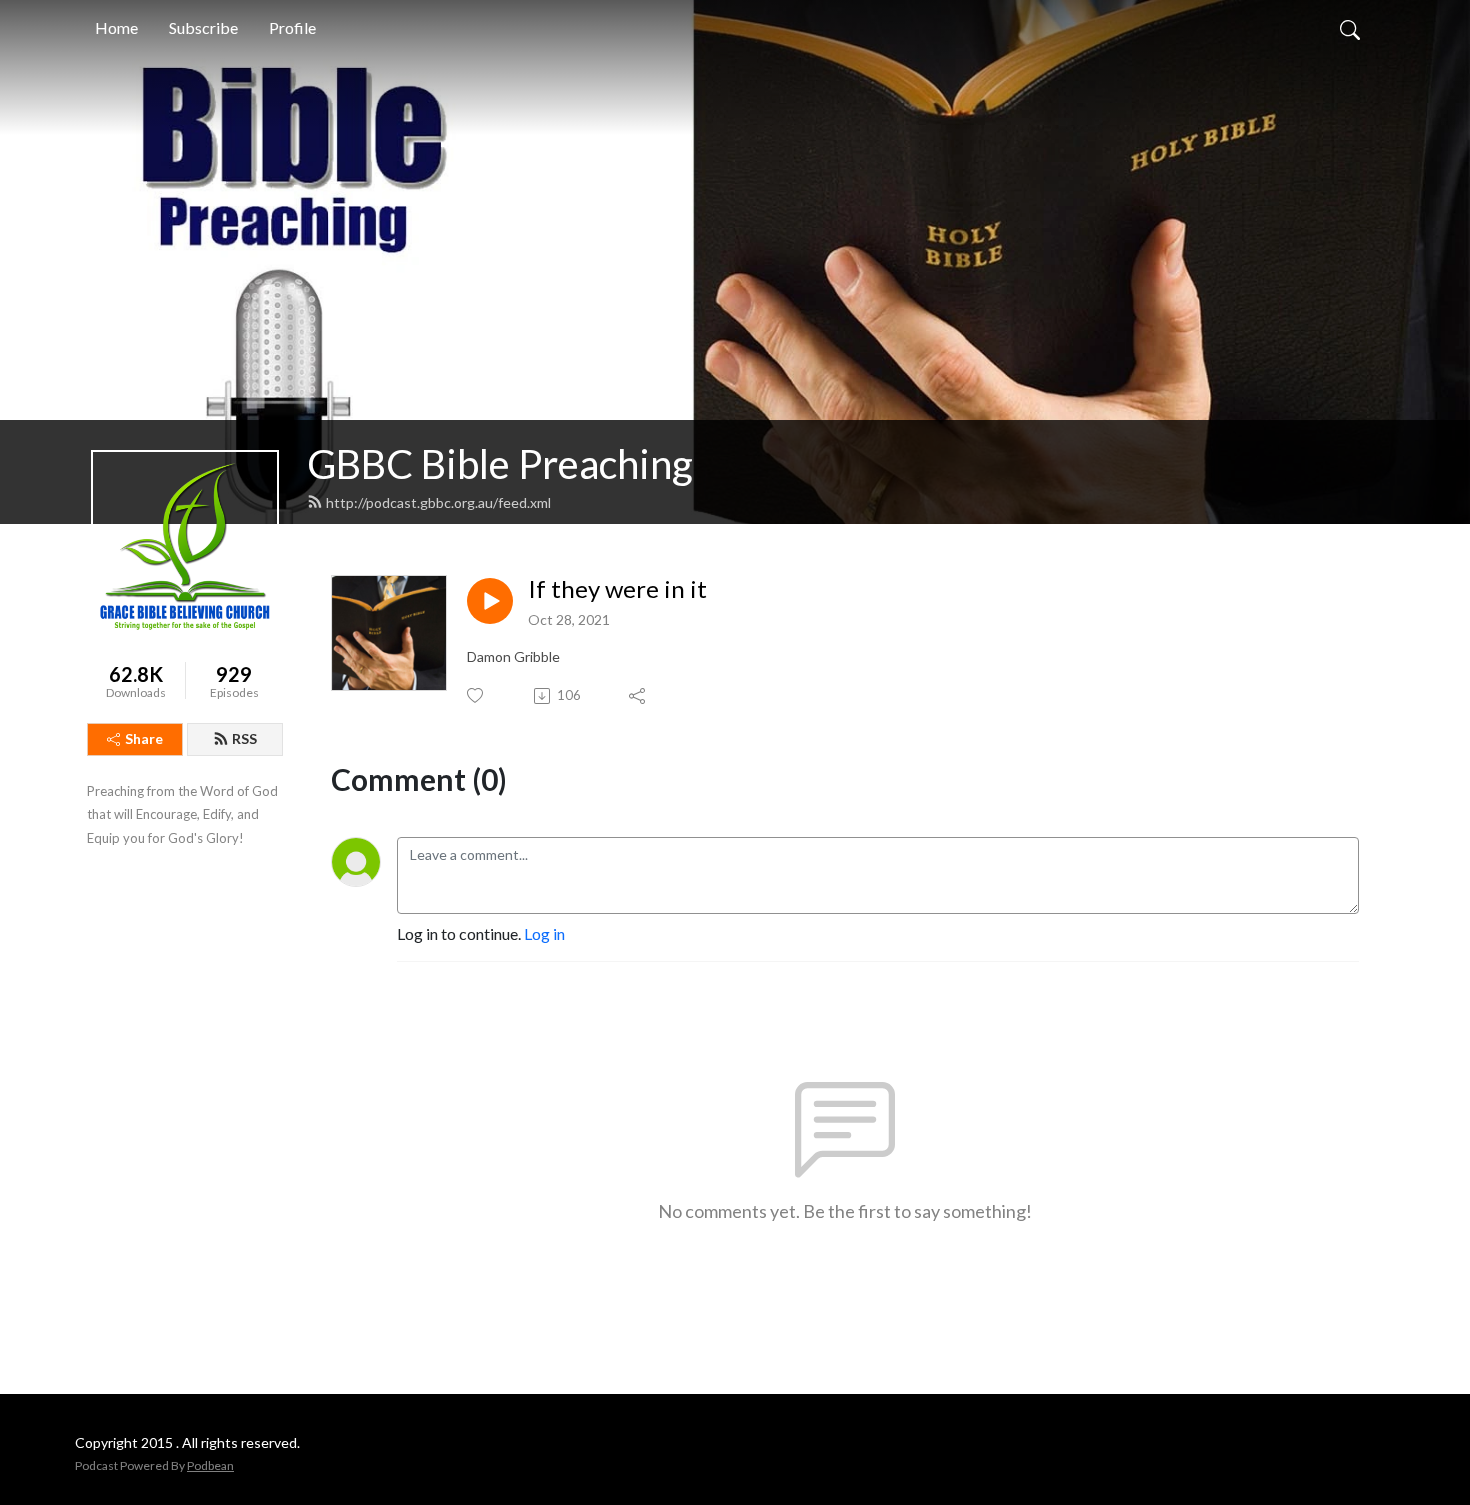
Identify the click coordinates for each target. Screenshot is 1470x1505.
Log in (544, 933)
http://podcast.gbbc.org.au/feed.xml (438, 502)
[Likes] (476, 695)
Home (116, 27)
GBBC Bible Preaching (500, 464)
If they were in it (617, 589)
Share (144, 738)
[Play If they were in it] (490, 601)
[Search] (1350, 28)
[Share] (638, 696)
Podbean (210, 1465)
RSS (244, 738)
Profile (292, 27)
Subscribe (203, 27)
